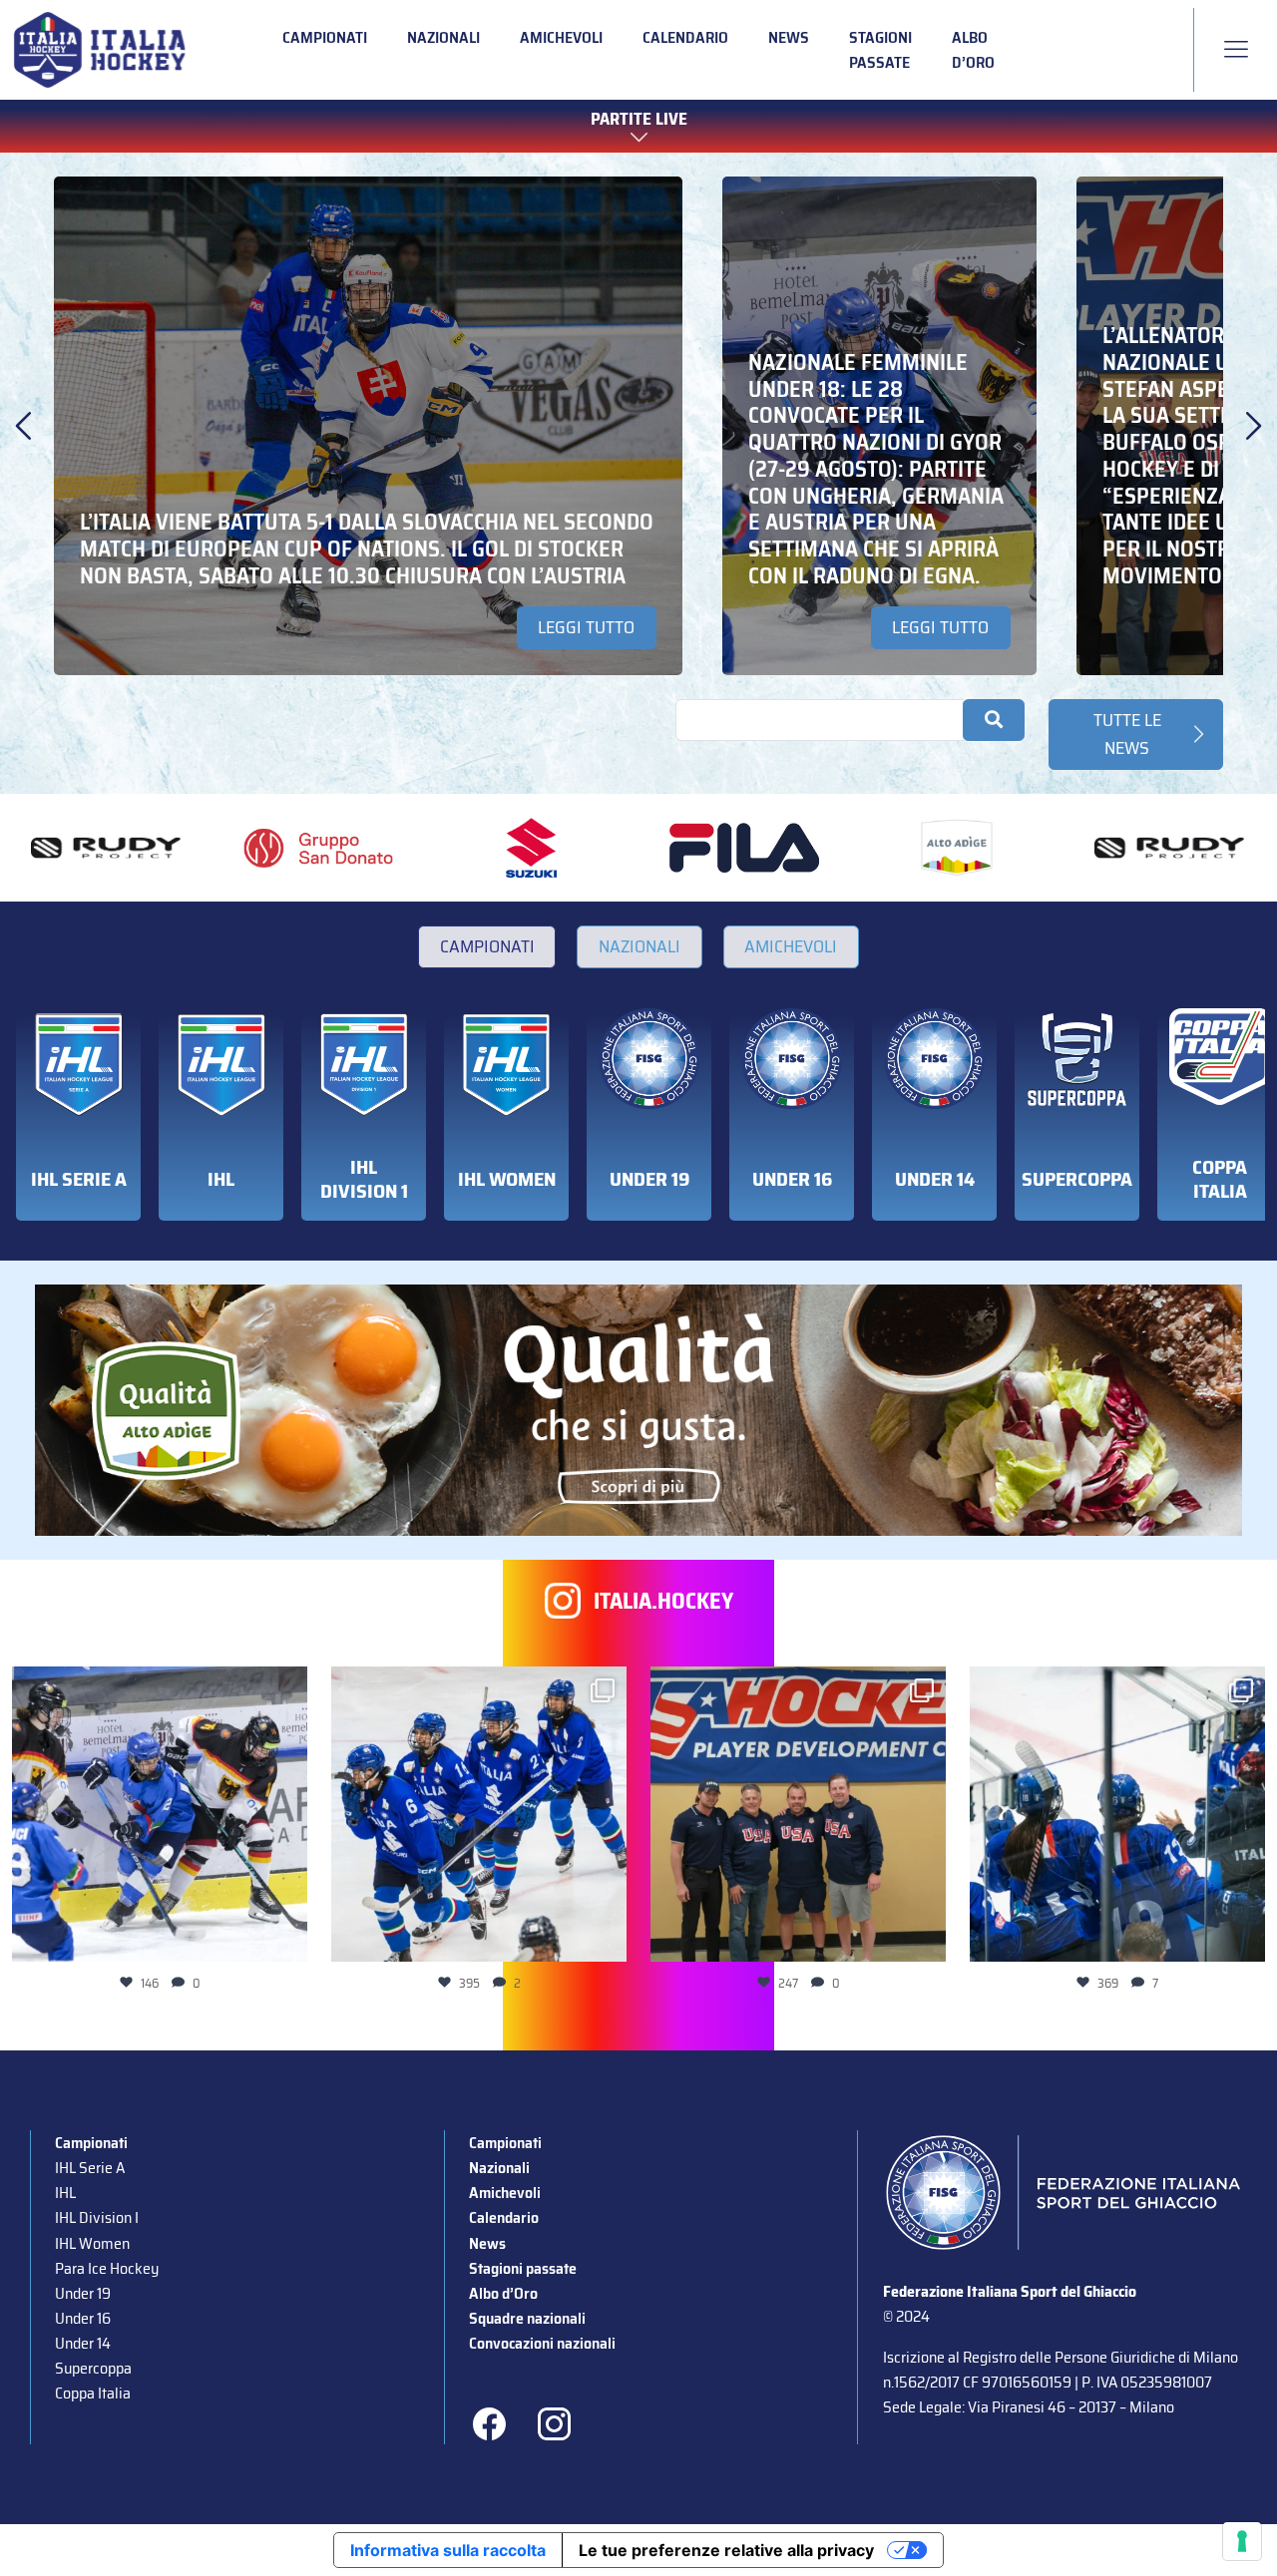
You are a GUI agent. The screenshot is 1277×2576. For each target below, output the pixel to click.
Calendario (685, 37)
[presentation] (23, 426)
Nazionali (443, 37)
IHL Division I (97, 2217)
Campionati (325, 37)
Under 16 (83, 2318)
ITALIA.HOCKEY (663, 1601)
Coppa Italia (93, 2393)
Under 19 (83, 2293)
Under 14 (83, 2343)
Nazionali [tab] (639, 946)
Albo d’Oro (973, 50)
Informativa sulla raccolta (448, 2550)
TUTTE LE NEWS (1127, 734)
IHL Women (92, 2243)
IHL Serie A (90, 2168)
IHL (65, 2193)
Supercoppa (93, 2368)
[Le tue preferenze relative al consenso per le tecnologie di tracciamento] (1242, 2541)
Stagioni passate (880, 50)
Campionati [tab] (487, 946)
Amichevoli (561, 37)
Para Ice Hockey (107, 2268)
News (789, 37)
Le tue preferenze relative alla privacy (726, 2550)
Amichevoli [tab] (791, 946)
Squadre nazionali (527, 2318)
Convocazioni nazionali (542, 2343)
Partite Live (639, 120)
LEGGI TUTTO (586, 627)
